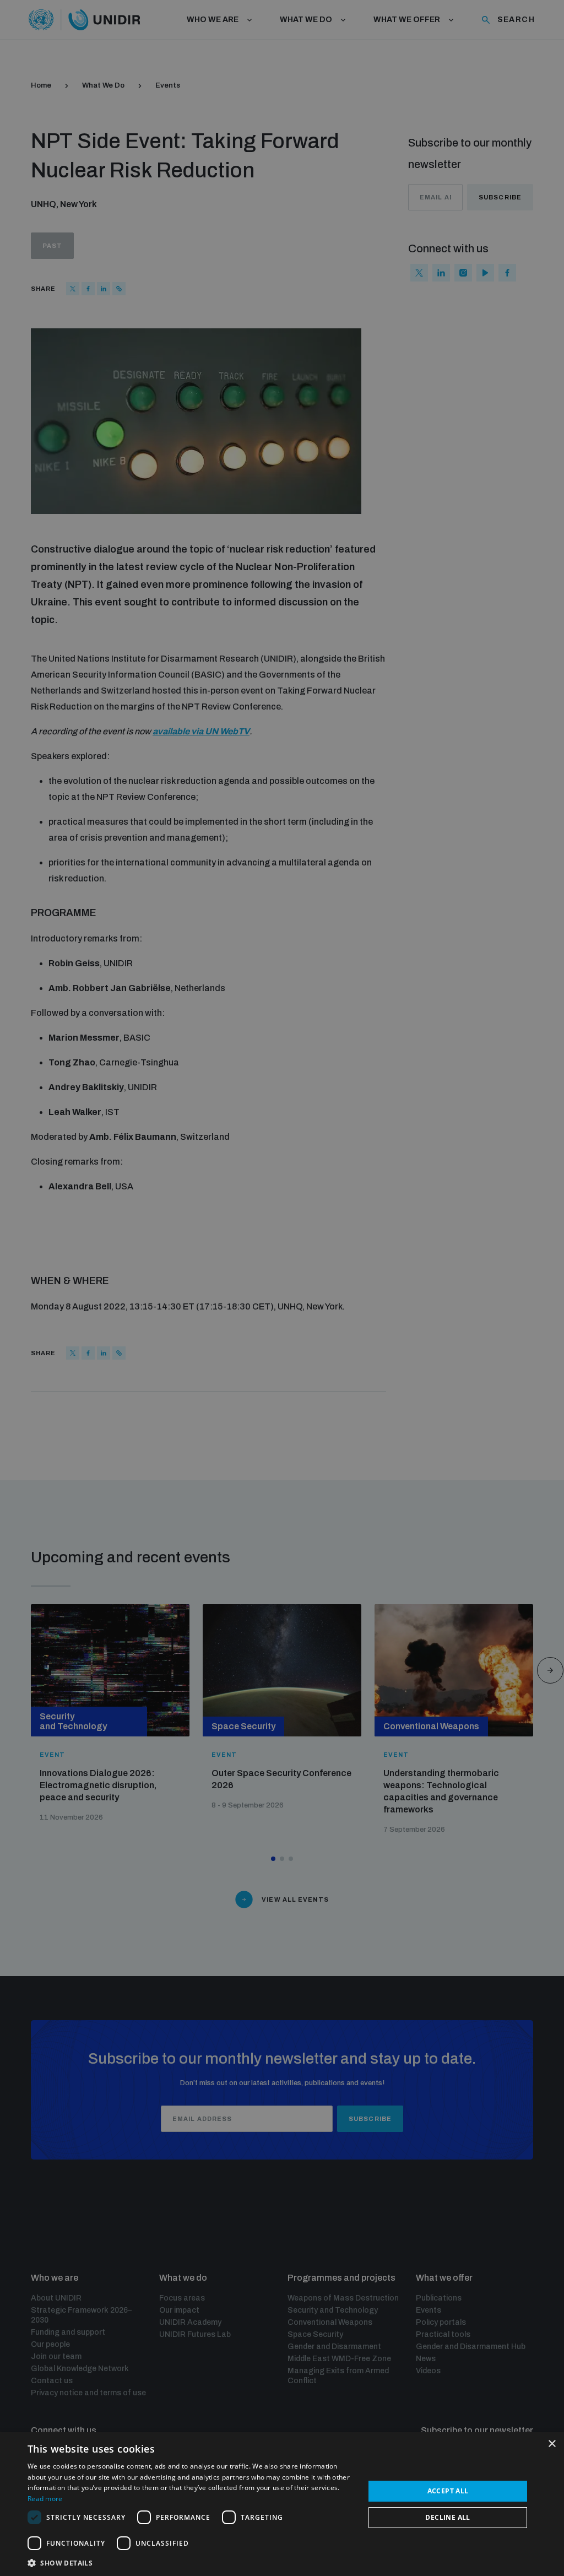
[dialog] (282, 2504)
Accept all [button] (448, 2491)
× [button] (552, 2444)
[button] (191, 2562)
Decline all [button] (448, 2517)
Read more (45, 2499)
